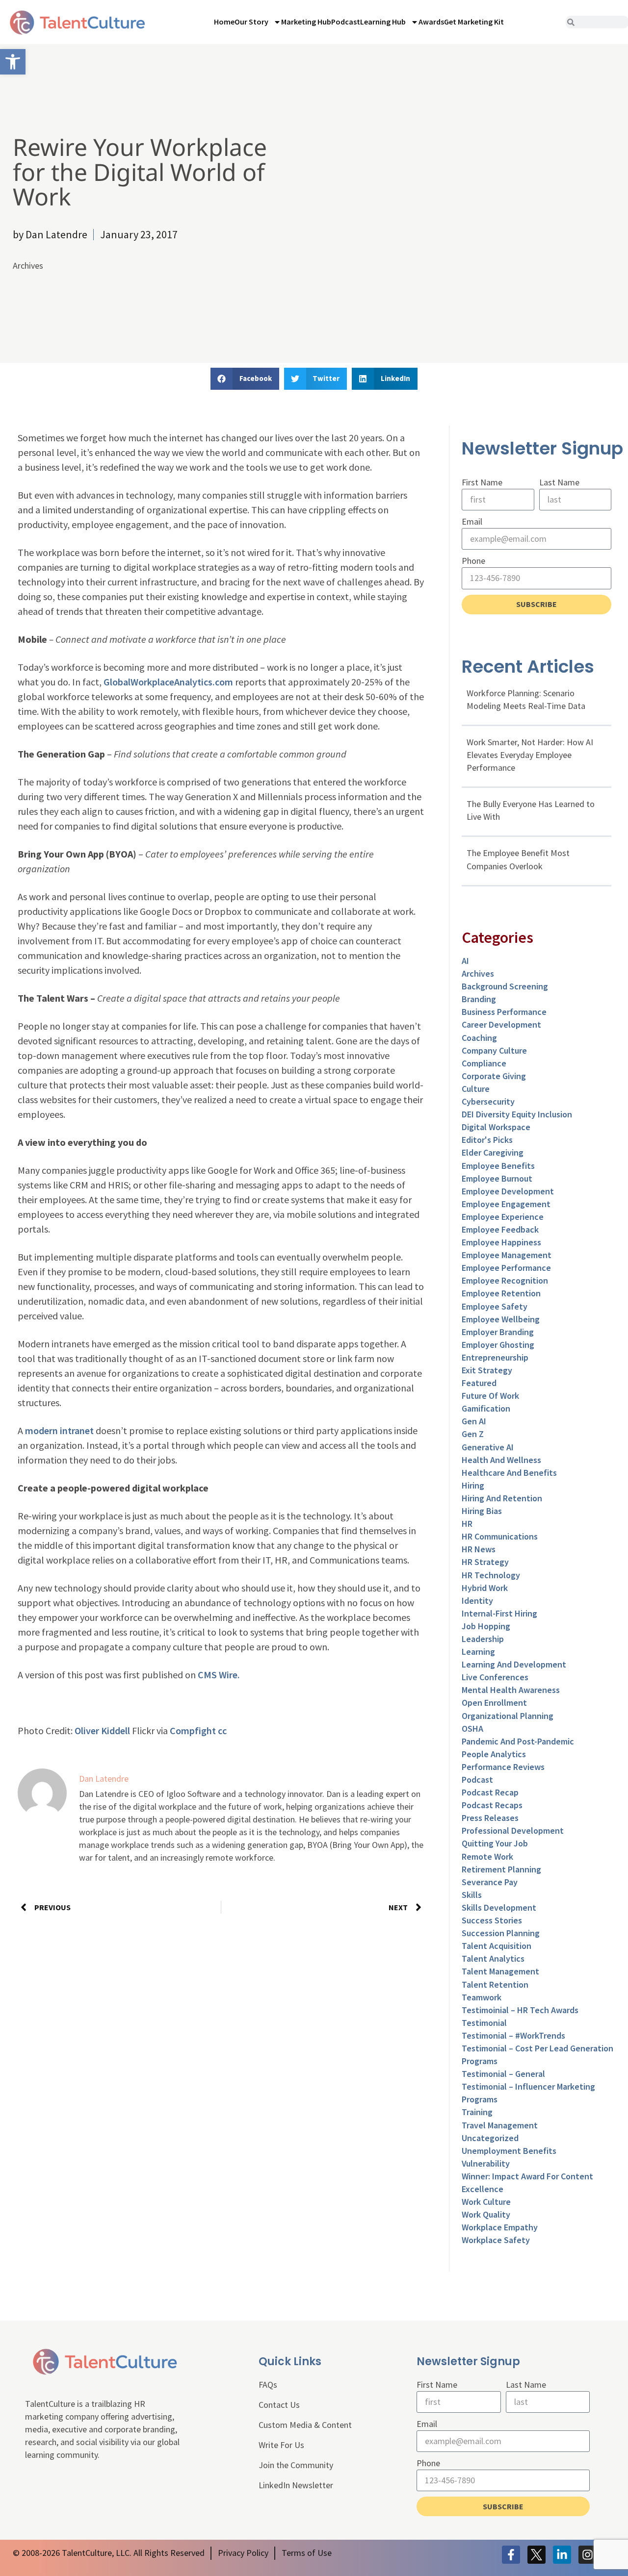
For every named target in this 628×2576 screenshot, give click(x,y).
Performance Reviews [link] (503, 1767)
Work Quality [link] (486, 2214)
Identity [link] (477, 1601)
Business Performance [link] (504, 1012)
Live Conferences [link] (495, 1677)
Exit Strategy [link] (487, 1370)
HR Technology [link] (491, 1575)
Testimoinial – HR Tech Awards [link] (520, 2010)
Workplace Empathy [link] (500, 2227)
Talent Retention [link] (495, 1984)
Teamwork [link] (482, 1997)
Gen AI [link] (474, 1421)
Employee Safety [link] (495, 1306)
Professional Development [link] (513, 1831)
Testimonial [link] (484, 2023)
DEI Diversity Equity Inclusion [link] (517, 1114)
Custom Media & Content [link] (305, 2425)
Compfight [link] (193, 1730)
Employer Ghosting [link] (498, 1345)
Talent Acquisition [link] (497, 1946)
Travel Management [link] (500, 2125)
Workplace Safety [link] (496, 2240)
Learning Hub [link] (383, 22)
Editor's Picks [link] (487, 1140)
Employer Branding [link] (498, 1332)
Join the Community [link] (296, 2465)
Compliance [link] (484, 1063)
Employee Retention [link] (501, 1293)
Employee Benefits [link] (498, 1166)
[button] (245, 379)
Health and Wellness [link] (501, 1460)
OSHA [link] (472, 1729)
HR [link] (467, 1524)
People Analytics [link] (494, 1754)
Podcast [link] (346, 22)
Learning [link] (478, 1652)
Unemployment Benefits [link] (509, 2151)
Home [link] (224, 22)
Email (472, 521)
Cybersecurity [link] (488, 1101)
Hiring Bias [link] (482, 1511)
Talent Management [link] (500, 1971)
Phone (473, 561)
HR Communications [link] (500, 1536)
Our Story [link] (251, 22)
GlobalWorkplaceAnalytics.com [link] (168, 682)
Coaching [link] (479, 1038)
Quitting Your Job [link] (495, 1843)
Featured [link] (479, 1383)
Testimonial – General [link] (503, 2074)
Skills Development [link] (499, 1907)
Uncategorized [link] (490, 2138)
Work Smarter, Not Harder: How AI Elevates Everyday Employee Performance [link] (530, 755)
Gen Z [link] (473, 1434)
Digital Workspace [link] (496, 1127)
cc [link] (222, 1730)
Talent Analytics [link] (493, 1958)
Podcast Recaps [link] (492, 1805)
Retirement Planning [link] (501, 1869)
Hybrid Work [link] (485, 1588)
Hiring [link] (473, 1485)
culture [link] (476, 1089)
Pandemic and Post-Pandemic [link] (518, 1741)
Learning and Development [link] (514, 1664)
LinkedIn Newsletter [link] (296, 2485)
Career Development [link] (501, 1024)
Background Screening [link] (505, 986)
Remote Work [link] (487, 1856)
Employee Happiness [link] (501, 1242)
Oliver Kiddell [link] (102, 1730)
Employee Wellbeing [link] (501, 1319)
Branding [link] (479, 999)
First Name (482, 482)
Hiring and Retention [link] (502, 1498)
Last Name (559, 482)
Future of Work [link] (490, 1396)
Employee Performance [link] (506, 1268)
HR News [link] (479, 1549)
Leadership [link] (483, 1639)
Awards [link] (431, 22)
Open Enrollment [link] (494, 1703)
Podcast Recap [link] (490, 1792)
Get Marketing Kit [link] (474, 22)
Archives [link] (28, 265)
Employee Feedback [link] (500, 1229)
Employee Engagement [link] (506, 1204)
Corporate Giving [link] (494, 1076)
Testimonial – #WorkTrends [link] (513, 2035)
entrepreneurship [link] (495, 1357)
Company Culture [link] (494, 1050)
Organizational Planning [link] (508, 1716)
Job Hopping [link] (486, 1626)
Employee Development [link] (508, 1191)
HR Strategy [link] (485, 1562)
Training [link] (477, 2112)
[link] (13, 62)
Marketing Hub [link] (306, 22)
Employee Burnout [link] (497, 1178)
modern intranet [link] (59, 1430)
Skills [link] (472, 1895)
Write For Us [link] (281, 2445)
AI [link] (465, 961)
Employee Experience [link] (503, 1217)
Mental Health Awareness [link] (511, 1690)
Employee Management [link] (507, 1255)
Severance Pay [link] (490, 1882)
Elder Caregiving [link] (493, 1152)
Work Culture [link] (486, 2202)
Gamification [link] (486, 1408)
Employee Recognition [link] (505, 1280)
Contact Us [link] (279, 2405)
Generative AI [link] (488, 1447)
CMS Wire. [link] (219, 1675)
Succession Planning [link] (501, 1933)
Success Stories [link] (492, 1920)
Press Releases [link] (490, 1818)
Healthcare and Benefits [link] (509, 1473)
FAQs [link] (268, 2385)
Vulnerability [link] (486, 2163)
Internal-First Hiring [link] (499, 1613)
